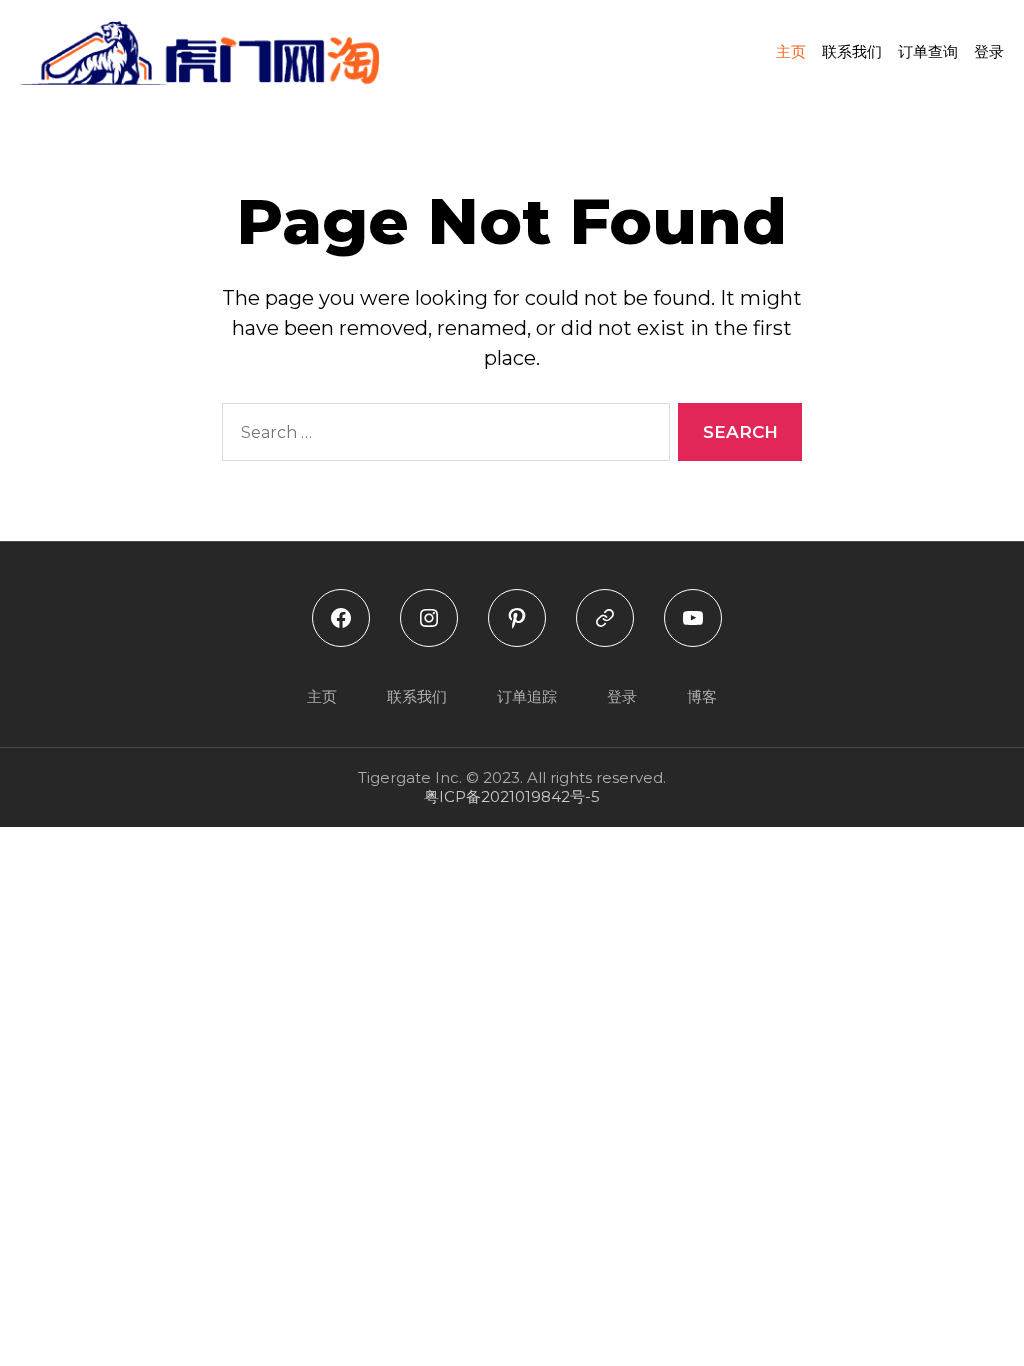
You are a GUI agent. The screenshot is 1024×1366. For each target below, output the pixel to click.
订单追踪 (527, 696)
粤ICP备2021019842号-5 (512, 796)
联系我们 (852, 52)
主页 (791, 52)
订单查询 (928, 52)
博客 (702, 696)
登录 (989, 52)
